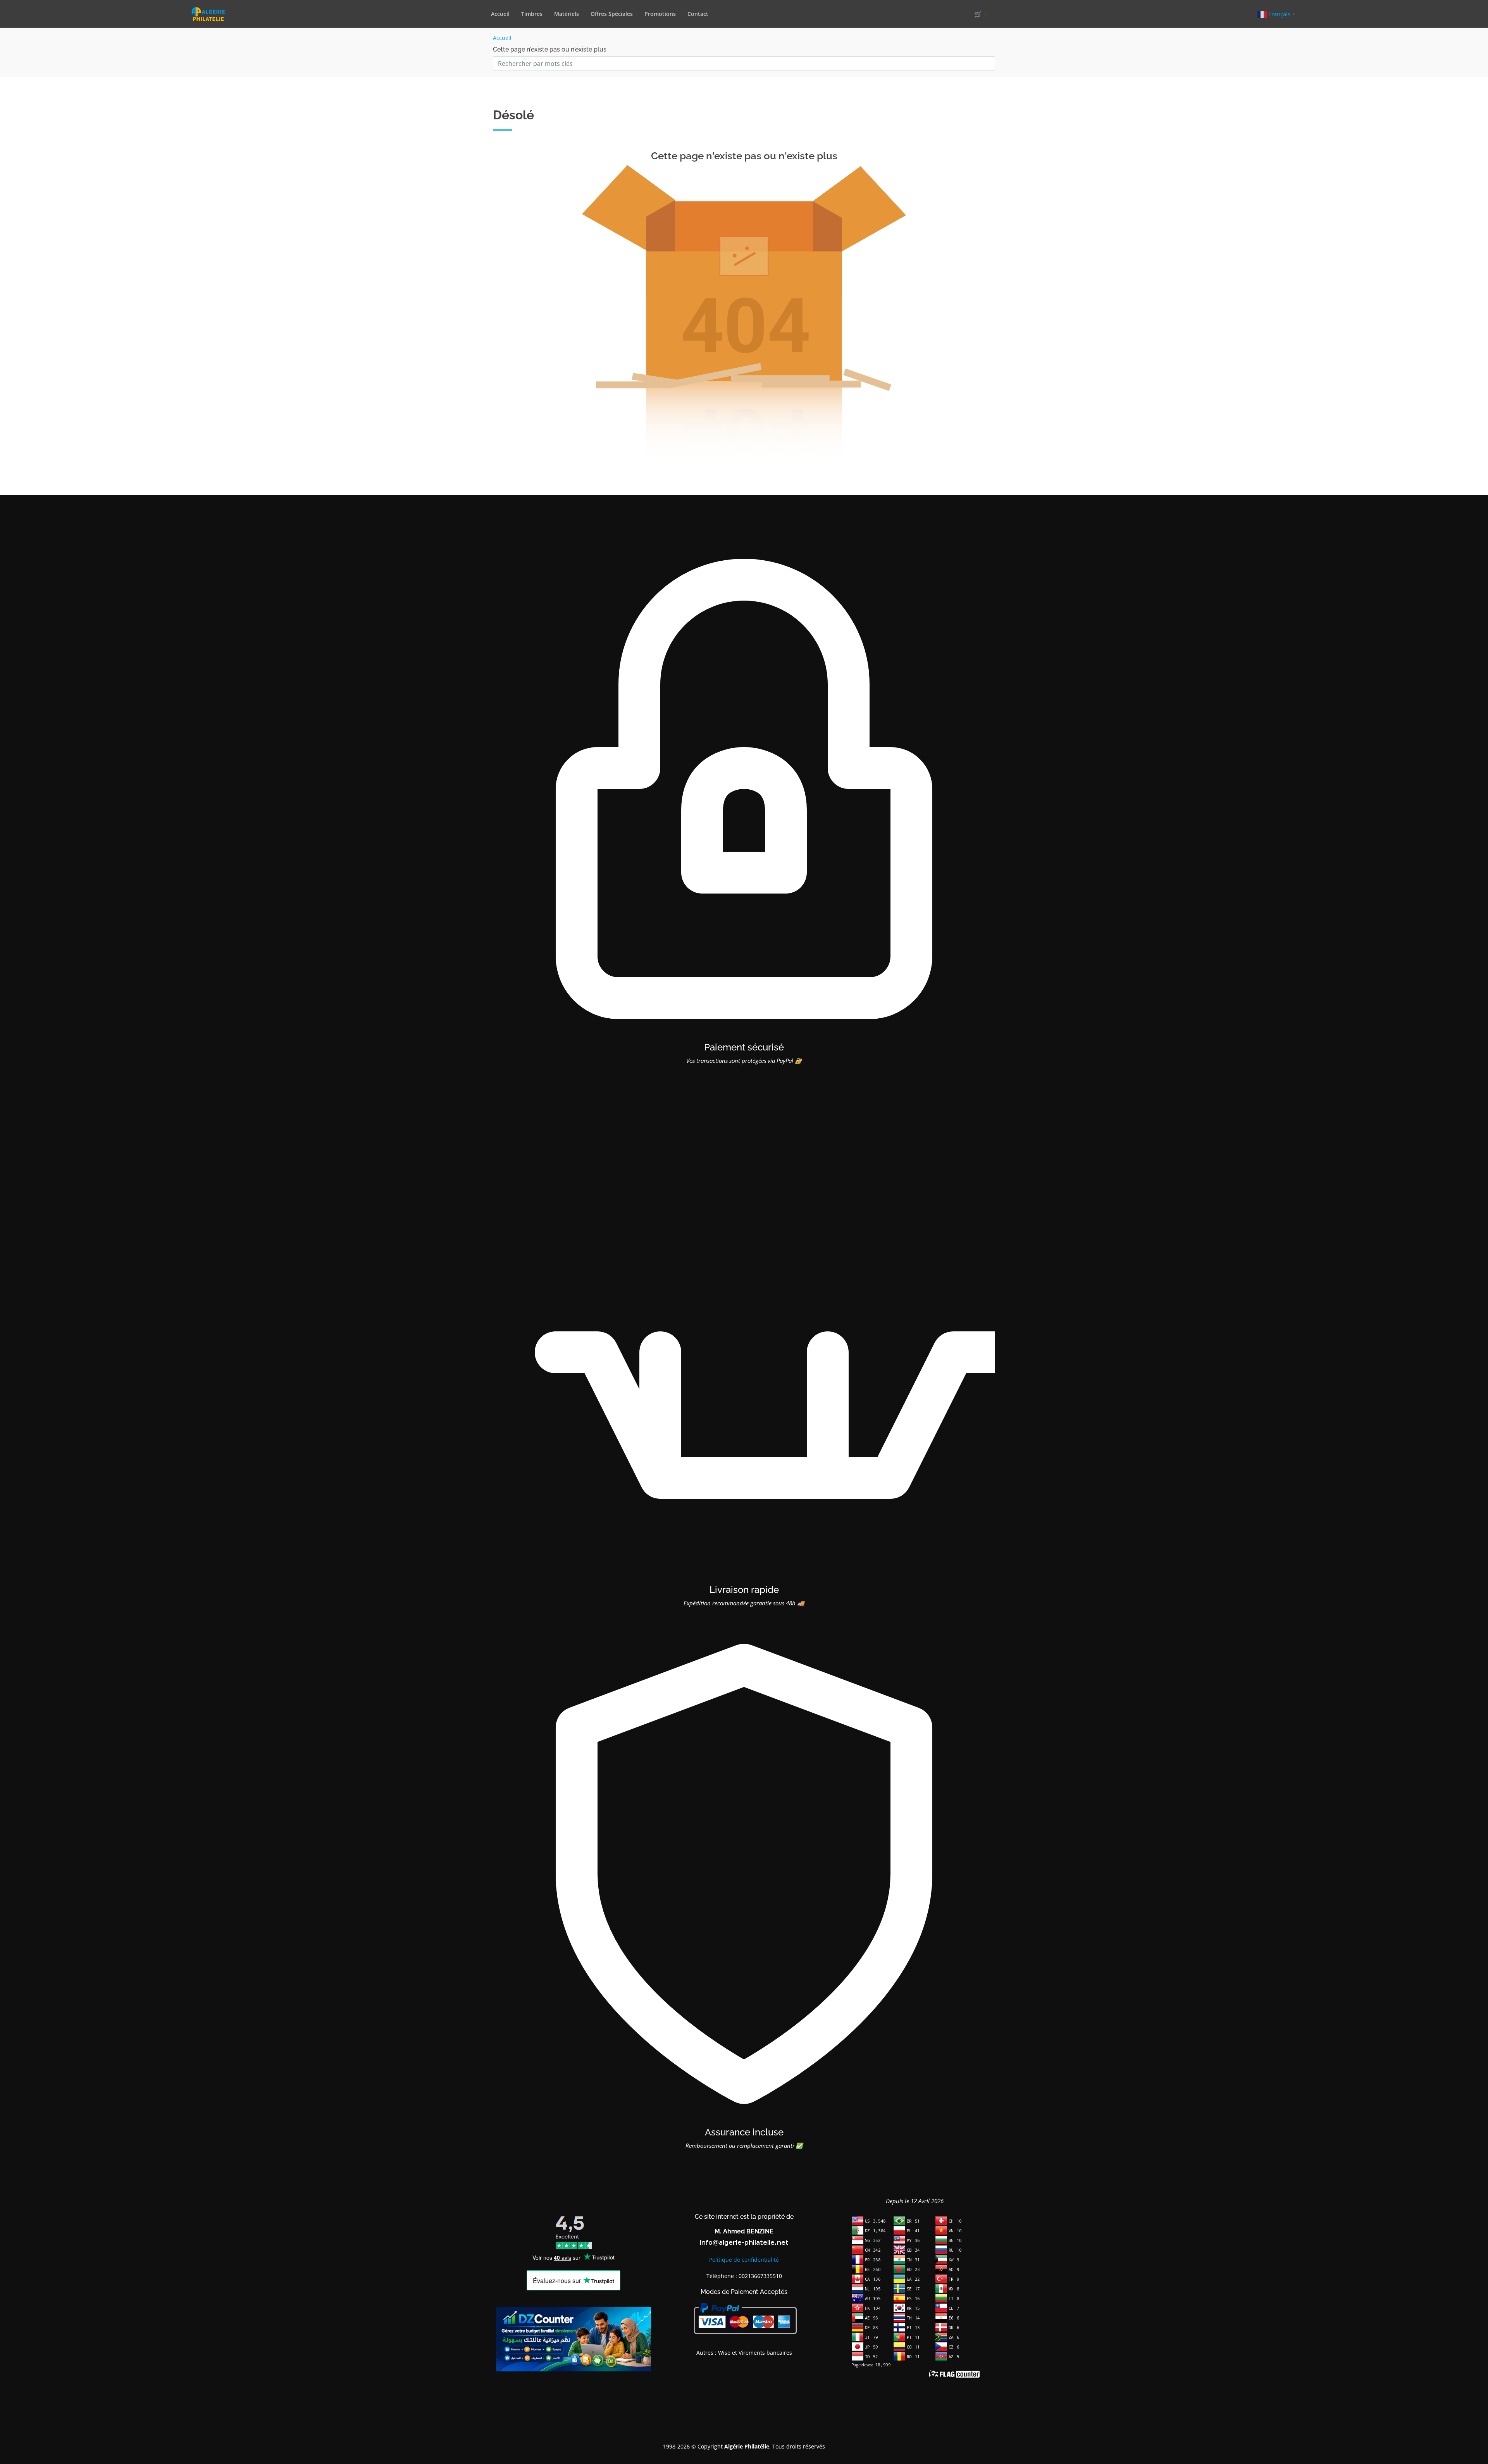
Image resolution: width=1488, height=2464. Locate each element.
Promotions (660, 14)
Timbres (532, 14)
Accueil (500, 14)
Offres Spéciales (612, 14)
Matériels (567, 14)
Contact (698, 14)
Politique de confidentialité (744, 2260)
